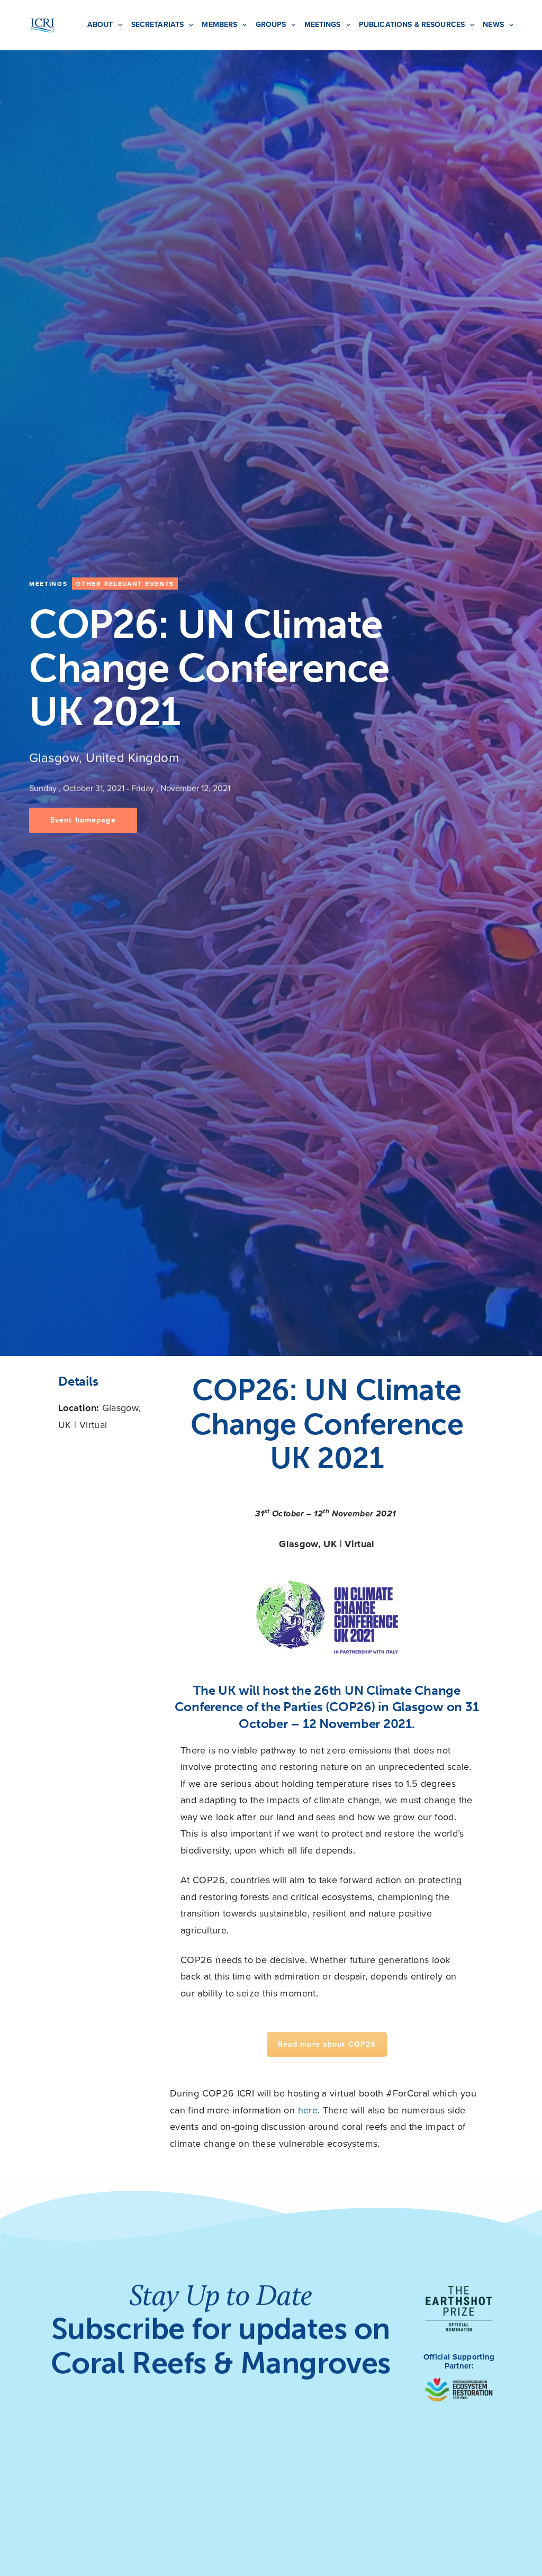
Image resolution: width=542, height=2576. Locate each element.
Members (219, 25)
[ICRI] (42, 25)
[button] (83, 820)
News (493, 25)
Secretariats (158, 25)
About (100, 25)
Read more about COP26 (327, 2044)
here (308, 2110)
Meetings (323, 25)
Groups (271, 25)
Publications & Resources (412, 25)
